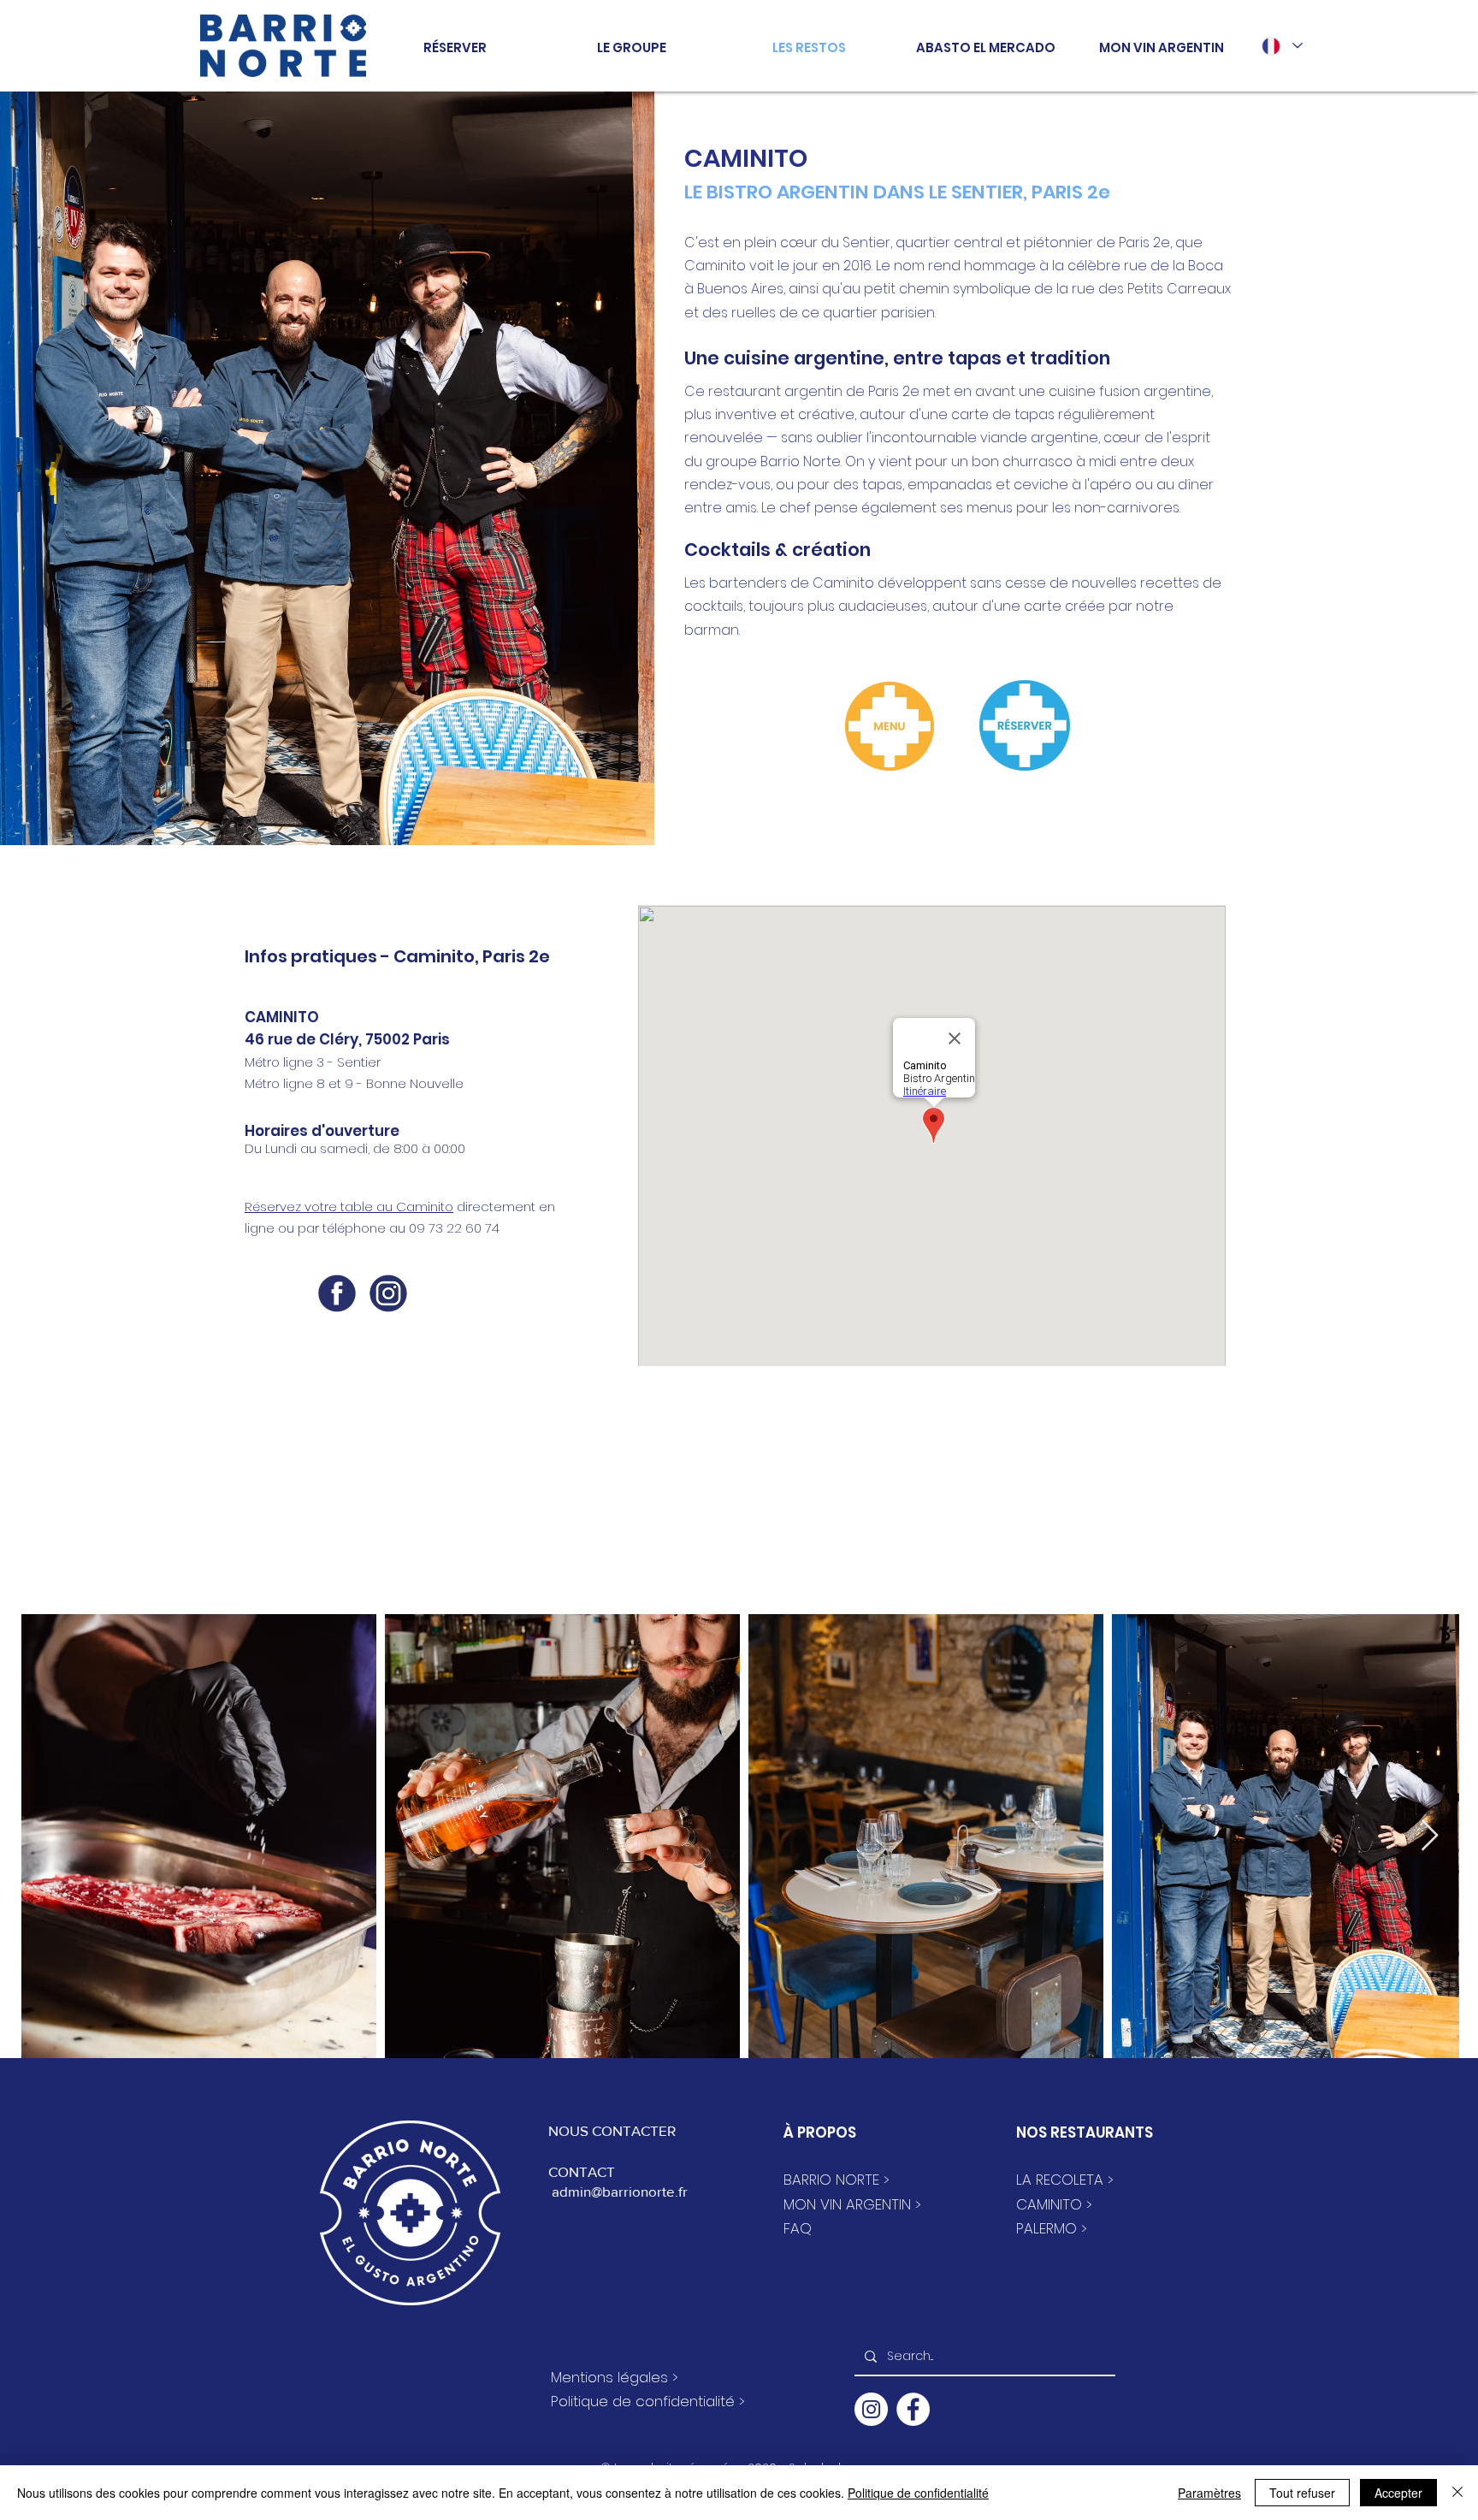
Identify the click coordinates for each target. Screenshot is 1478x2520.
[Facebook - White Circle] (913, 2409)
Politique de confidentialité (918, 2493)
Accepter (1398, 2493)
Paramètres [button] (1209, 2493)
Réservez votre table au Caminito (349, 1207)
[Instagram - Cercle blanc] (871, 2409)
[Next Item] (1430, 1836)
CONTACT (582, 2171)
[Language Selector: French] (1281, 46)
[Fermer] (1457, 2493)
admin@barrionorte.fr (618, 2191)
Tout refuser (1302, 2493)
